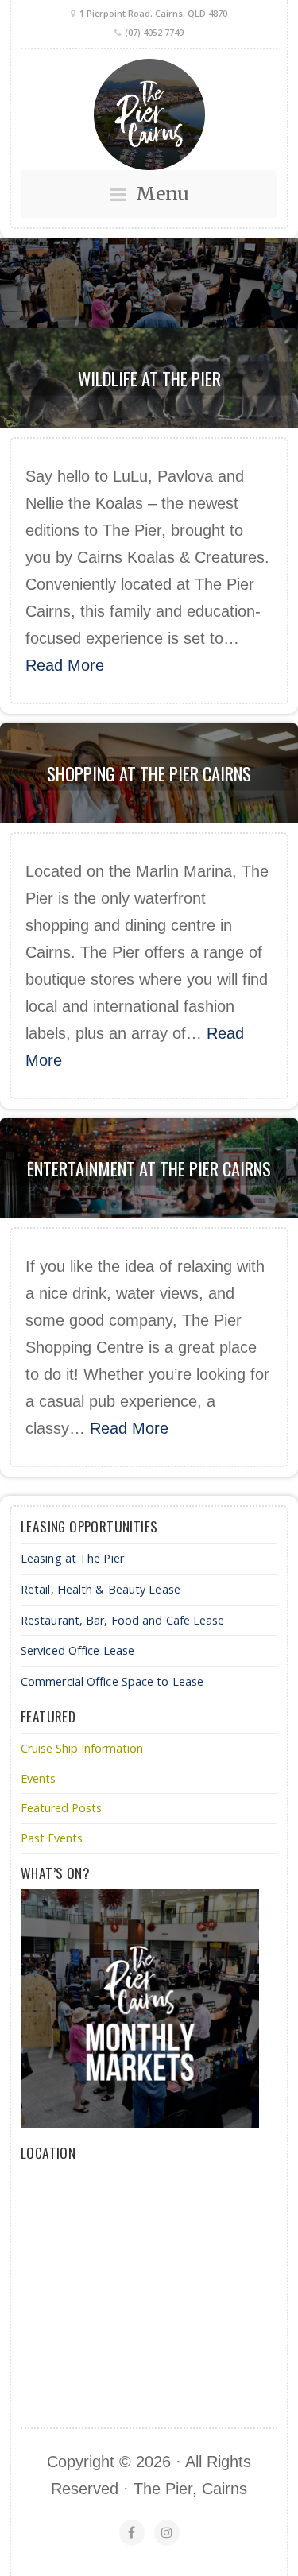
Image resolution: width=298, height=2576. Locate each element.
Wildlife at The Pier (149, 378)
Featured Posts (61, 1808)
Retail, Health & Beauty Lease (101, 1589)
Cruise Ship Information (82, 1748)
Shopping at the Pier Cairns (149, 773)
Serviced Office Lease (77, 1650)
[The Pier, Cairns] (149, 114)
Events (38, 1778)
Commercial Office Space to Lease (112, 1681)
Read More (65, 665)
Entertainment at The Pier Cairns (149, 1168)
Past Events (52, 1838)
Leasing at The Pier (72, 1558)
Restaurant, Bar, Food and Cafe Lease (123, 1620)
